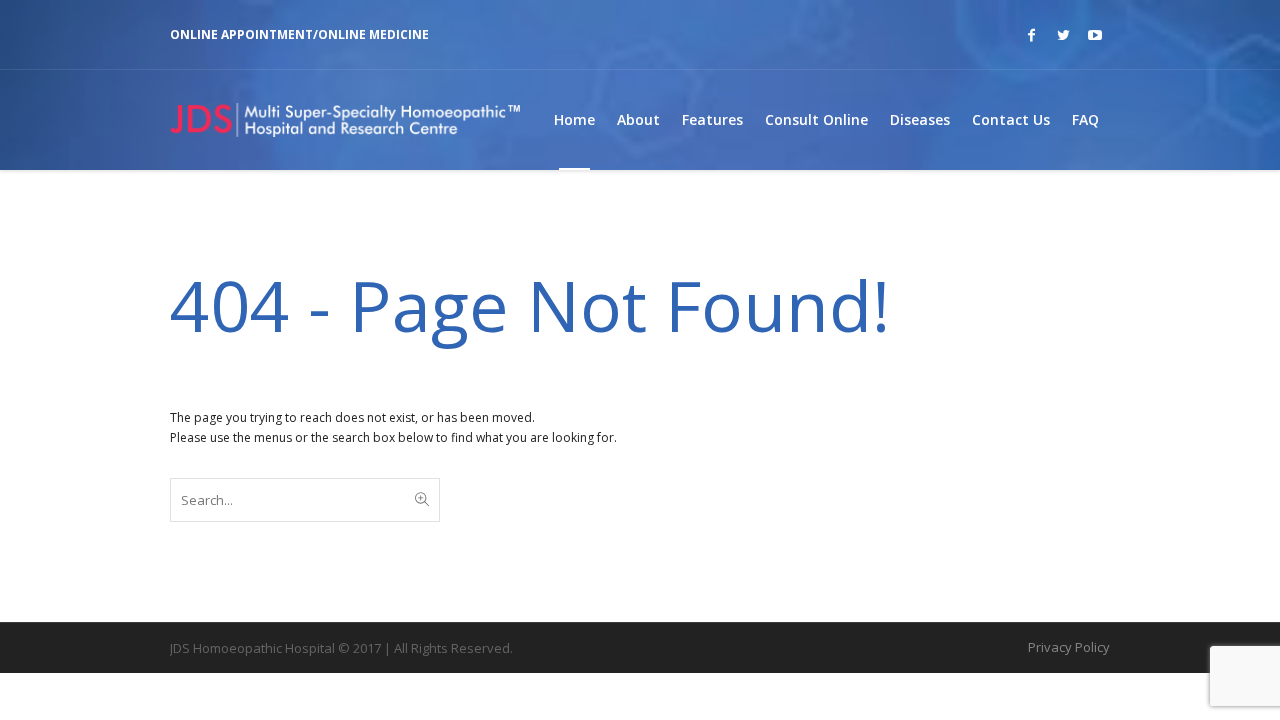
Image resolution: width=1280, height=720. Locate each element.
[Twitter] (1063, 35)
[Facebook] (1031, 35)
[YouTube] (1095, 35)
